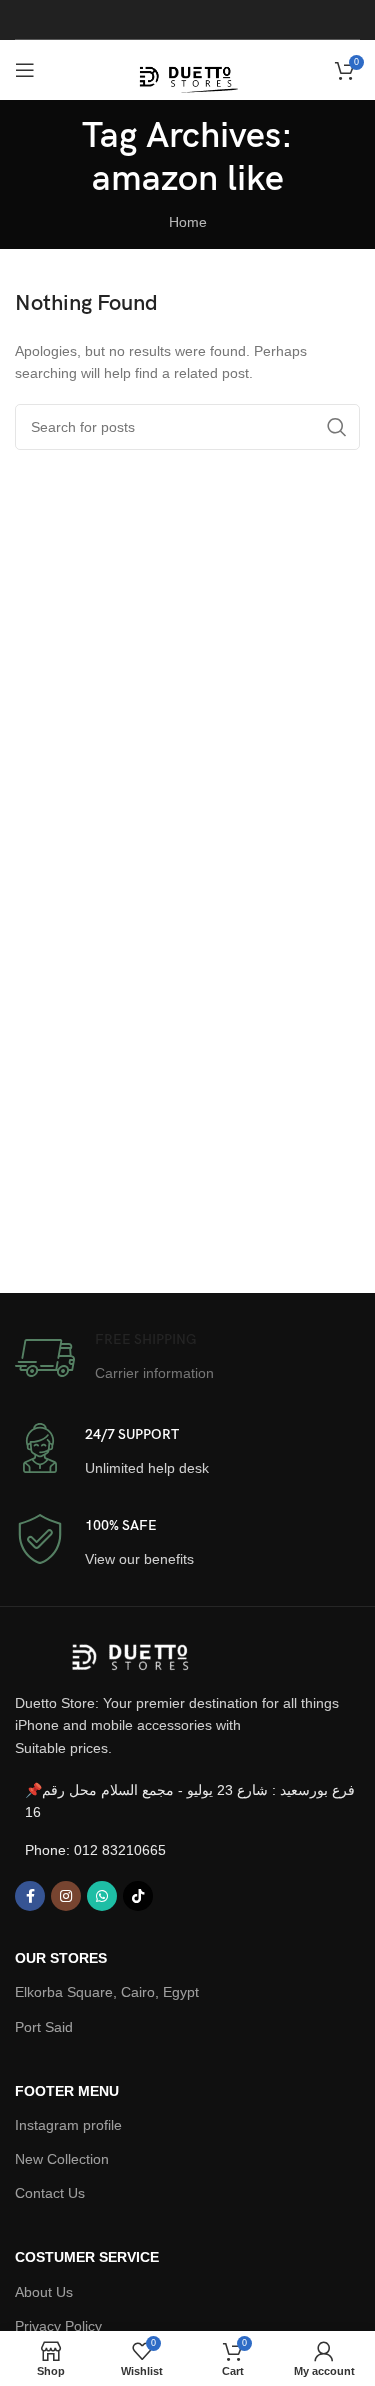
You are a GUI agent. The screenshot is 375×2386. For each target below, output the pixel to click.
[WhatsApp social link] (102, 1896)
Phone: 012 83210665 (95, 1850)
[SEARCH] (337, 427)
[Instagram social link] (66, 1896)
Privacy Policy (58, 2326)
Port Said (44, 2027)
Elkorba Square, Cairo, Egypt (107, 1992)
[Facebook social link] (30, 1896)
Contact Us (50, 2193)
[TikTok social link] (138, 1896)
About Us (44, 2292)
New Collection (62, 2159)
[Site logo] (188, 69)
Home (188, 222)
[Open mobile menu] (25, 70)
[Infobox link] (114, 1358)
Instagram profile (68, 2125)
